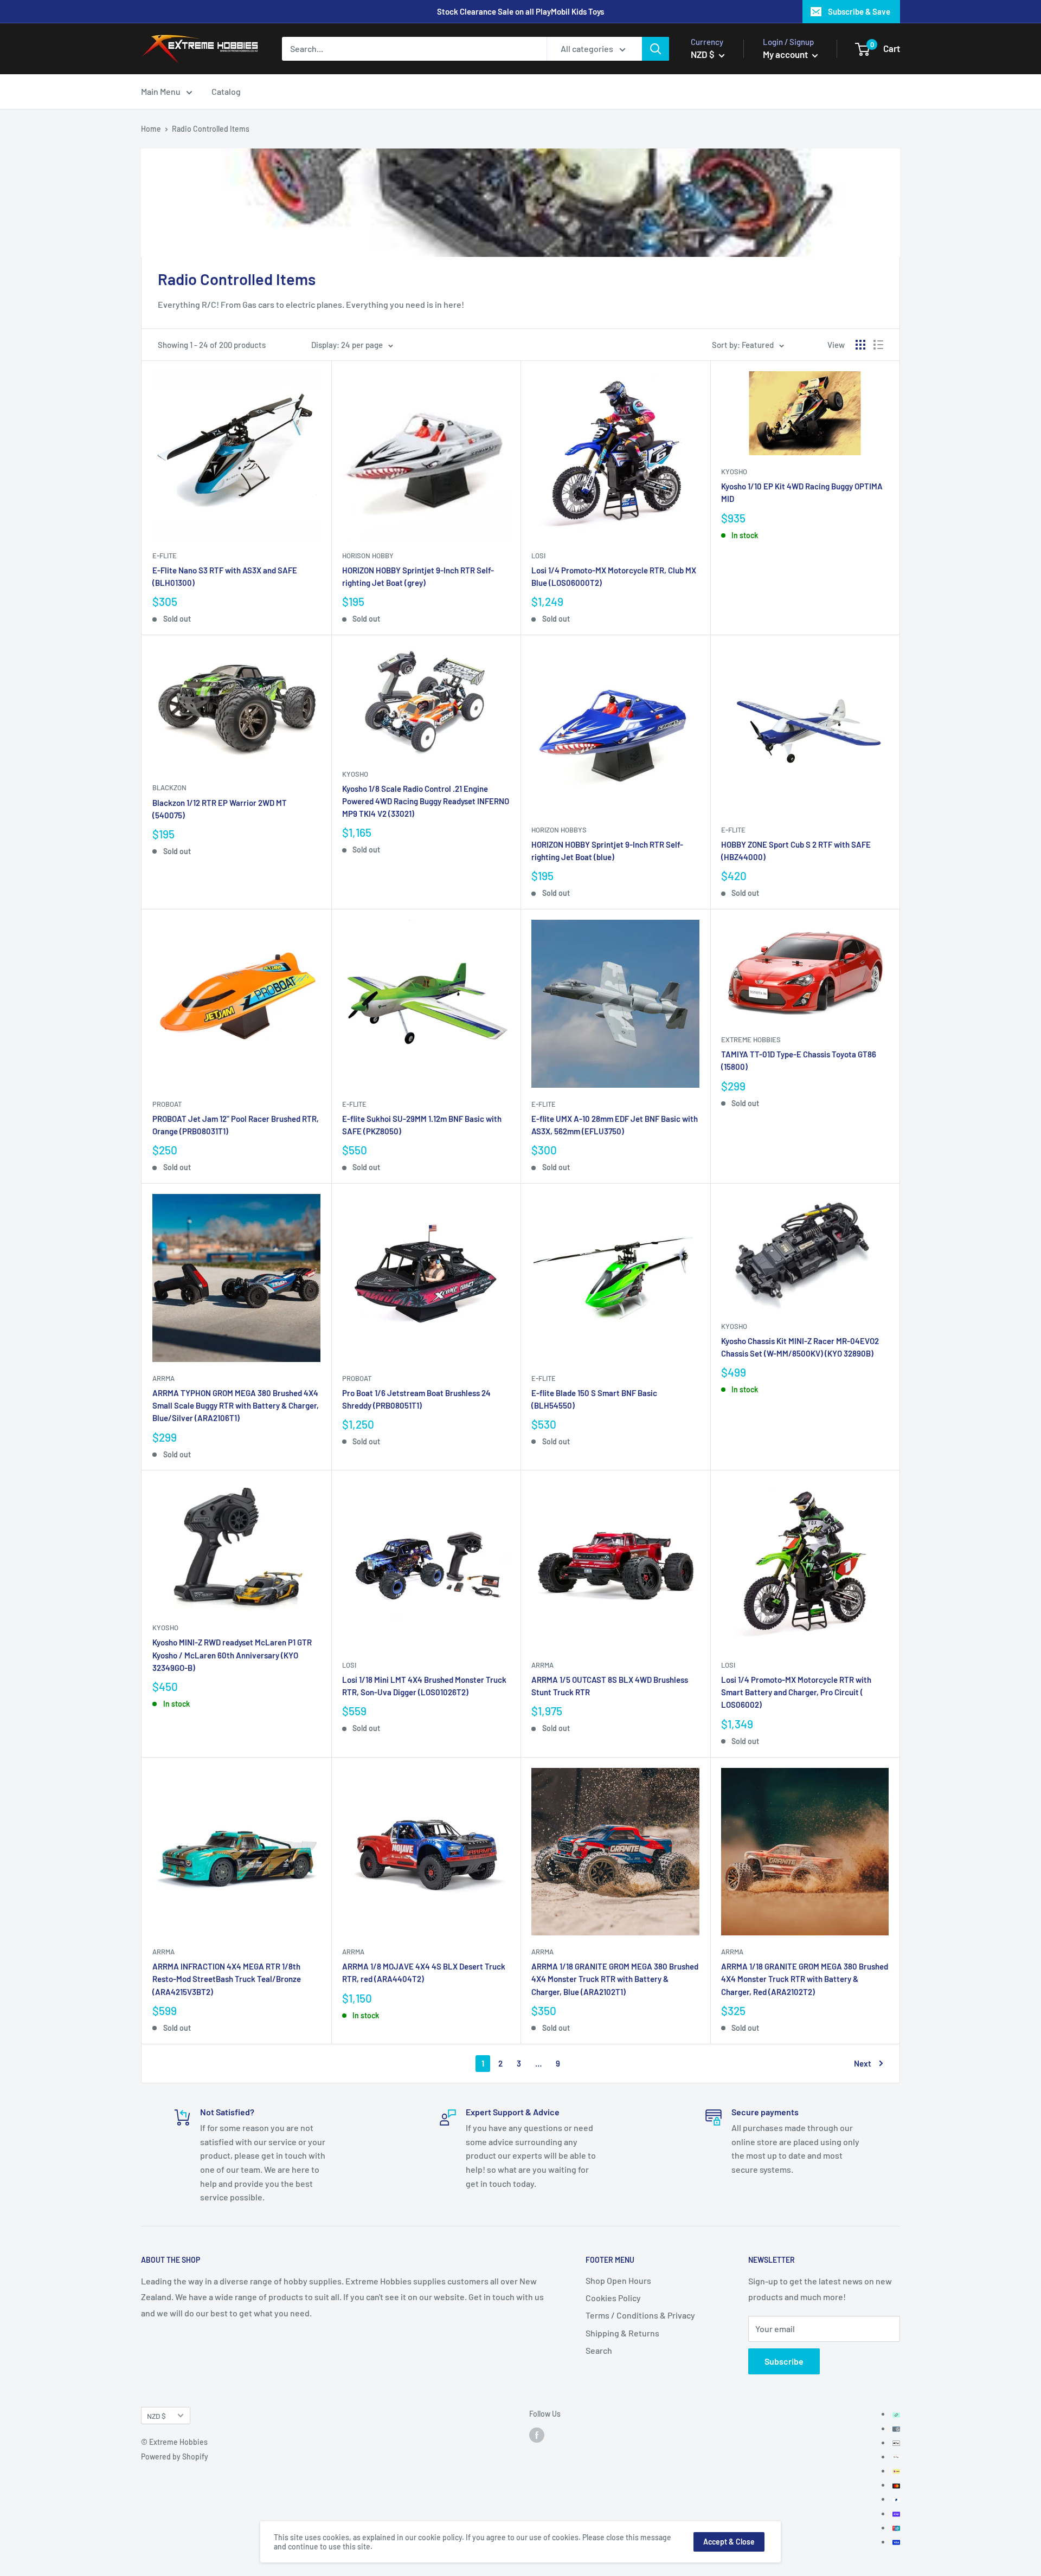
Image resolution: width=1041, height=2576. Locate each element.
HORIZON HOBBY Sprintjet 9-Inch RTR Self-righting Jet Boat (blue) (607, 851)
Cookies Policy (613, 2298)
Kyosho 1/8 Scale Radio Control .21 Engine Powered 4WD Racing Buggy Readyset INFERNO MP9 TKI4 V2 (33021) (426, 801)
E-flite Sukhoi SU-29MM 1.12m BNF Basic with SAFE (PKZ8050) (422, 1125)
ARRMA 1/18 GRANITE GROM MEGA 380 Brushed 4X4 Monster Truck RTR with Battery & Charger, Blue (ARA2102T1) (615, 1979)
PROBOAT (167, 1104)
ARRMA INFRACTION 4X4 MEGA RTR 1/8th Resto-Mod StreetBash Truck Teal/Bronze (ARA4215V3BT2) (227, 1979)
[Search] (656, 49)
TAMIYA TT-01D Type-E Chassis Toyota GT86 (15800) (799, 1060)
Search (599, 2350)
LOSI (538, 556)
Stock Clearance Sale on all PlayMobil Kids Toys (520, 11)
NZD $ (156, 2416)
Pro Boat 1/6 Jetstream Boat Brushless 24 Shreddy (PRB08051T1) (416, 1399)
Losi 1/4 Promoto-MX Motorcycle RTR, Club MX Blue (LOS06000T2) (614, 576)
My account (786, 54)
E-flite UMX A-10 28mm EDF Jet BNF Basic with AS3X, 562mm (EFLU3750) (615, 1125)
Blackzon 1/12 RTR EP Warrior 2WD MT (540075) (220, 809)
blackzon (169, 787)
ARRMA (163, 1378)
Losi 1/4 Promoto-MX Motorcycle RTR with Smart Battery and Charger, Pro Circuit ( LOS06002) (796, 1692)
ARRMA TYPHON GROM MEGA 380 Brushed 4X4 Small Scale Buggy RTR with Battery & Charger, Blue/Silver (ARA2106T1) (236, 1406)
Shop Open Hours (618, 2280)
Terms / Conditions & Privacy (640, 2315)
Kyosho (734, 472)
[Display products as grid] (860, 345)
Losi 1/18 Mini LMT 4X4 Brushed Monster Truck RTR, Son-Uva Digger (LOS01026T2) (424, 1686)
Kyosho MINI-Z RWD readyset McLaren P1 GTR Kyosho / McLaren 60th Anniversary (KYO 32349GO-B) (232, 1655)
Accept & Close (729, 2542)
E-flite (165, 556)
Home (151, 129)
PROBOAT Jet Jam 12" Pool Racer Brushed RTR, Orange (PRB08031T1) (236, 1125)
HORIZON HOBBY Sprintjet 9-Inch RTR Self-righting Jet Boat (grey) (418, 576)
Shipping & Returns (622, 2333)
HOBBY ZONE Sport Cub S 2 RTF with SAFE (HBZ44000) (796, 851)
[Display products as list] (878, 345)
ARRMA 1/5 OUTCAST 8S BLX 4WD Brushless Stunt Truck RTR (610, 1686)
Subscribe (784, 2361)
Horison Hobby (368, 556)
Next (863, 2063)
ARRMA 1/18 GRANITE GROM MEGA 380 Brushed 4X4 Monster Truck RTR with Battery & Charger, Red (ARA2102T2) (805, 1979)
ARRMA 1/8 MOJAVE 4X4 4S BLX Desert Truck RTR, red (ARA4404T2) (424, 1973)
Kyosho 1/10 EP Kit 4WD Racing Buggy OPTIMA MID (802, 492)
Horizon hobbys (559, 830)
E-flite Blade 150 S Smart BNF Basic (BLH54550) (594, 1399)
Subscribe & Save (859, 11)
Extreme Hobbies (751, 1040)
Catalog (226, 91)
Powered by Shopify (175, 2456)
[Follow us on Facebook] (537, 2435)
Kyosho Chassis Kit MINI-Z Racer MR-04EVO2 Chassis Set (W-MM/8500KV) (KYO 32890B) (800, 1347)
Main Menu (161, 91)
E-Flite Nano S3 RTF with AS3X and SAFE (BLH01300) (225, 576)
